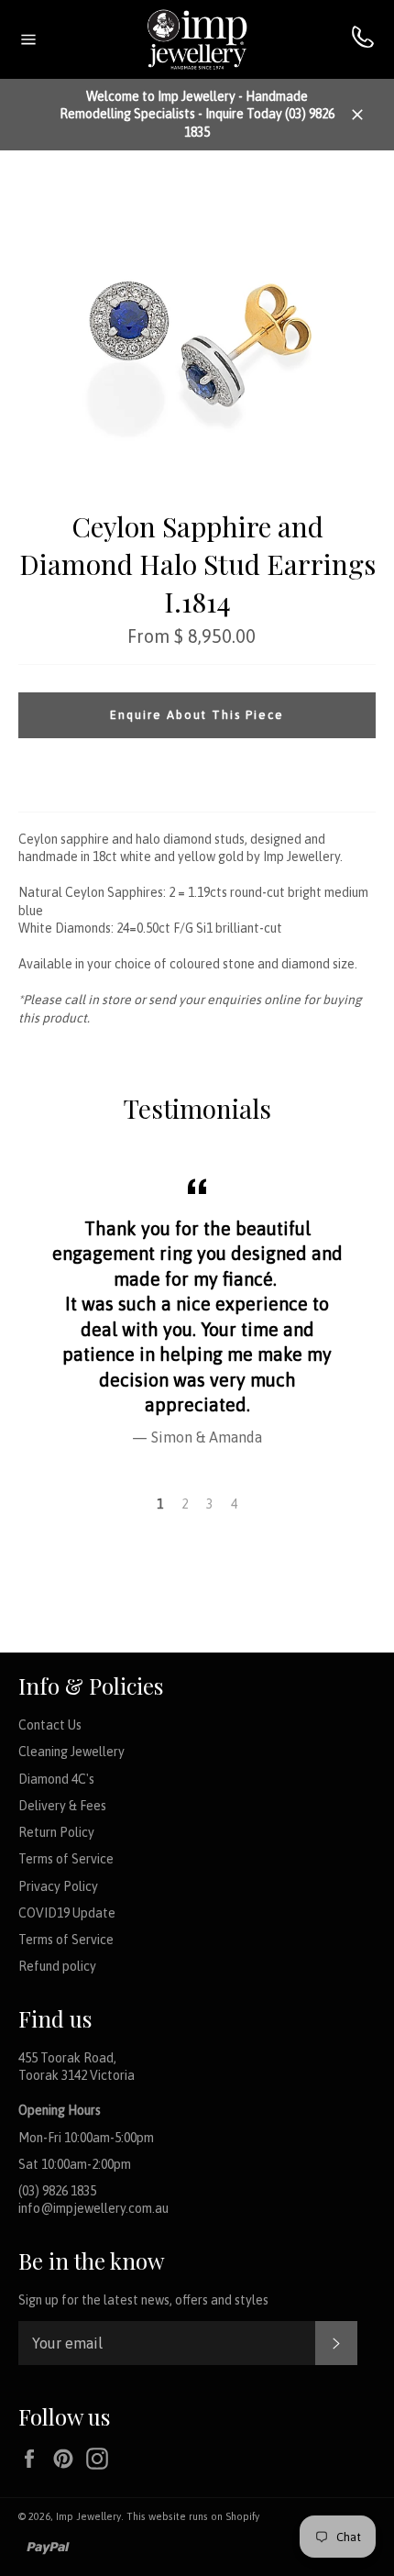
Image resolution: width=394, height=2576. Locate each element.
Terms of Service (66, 1859)
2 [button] (185, 1504)
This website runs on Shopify (193, 2516)
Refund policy (57, 1966)
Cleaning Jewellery (71, 1752)
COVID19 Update (67, 1913)
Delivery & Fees (62, 1806)
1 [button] (160, 1504)
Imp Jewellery (88, 2516)
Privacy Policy (58, 1886)
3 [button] (209, 1504)
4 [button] (234, 1504)
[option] (197, 1309)
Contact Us (50, 1725)
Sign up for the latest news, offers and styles (143, 2300)
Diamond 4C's (56, 1779)
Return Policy (56, 1832)
